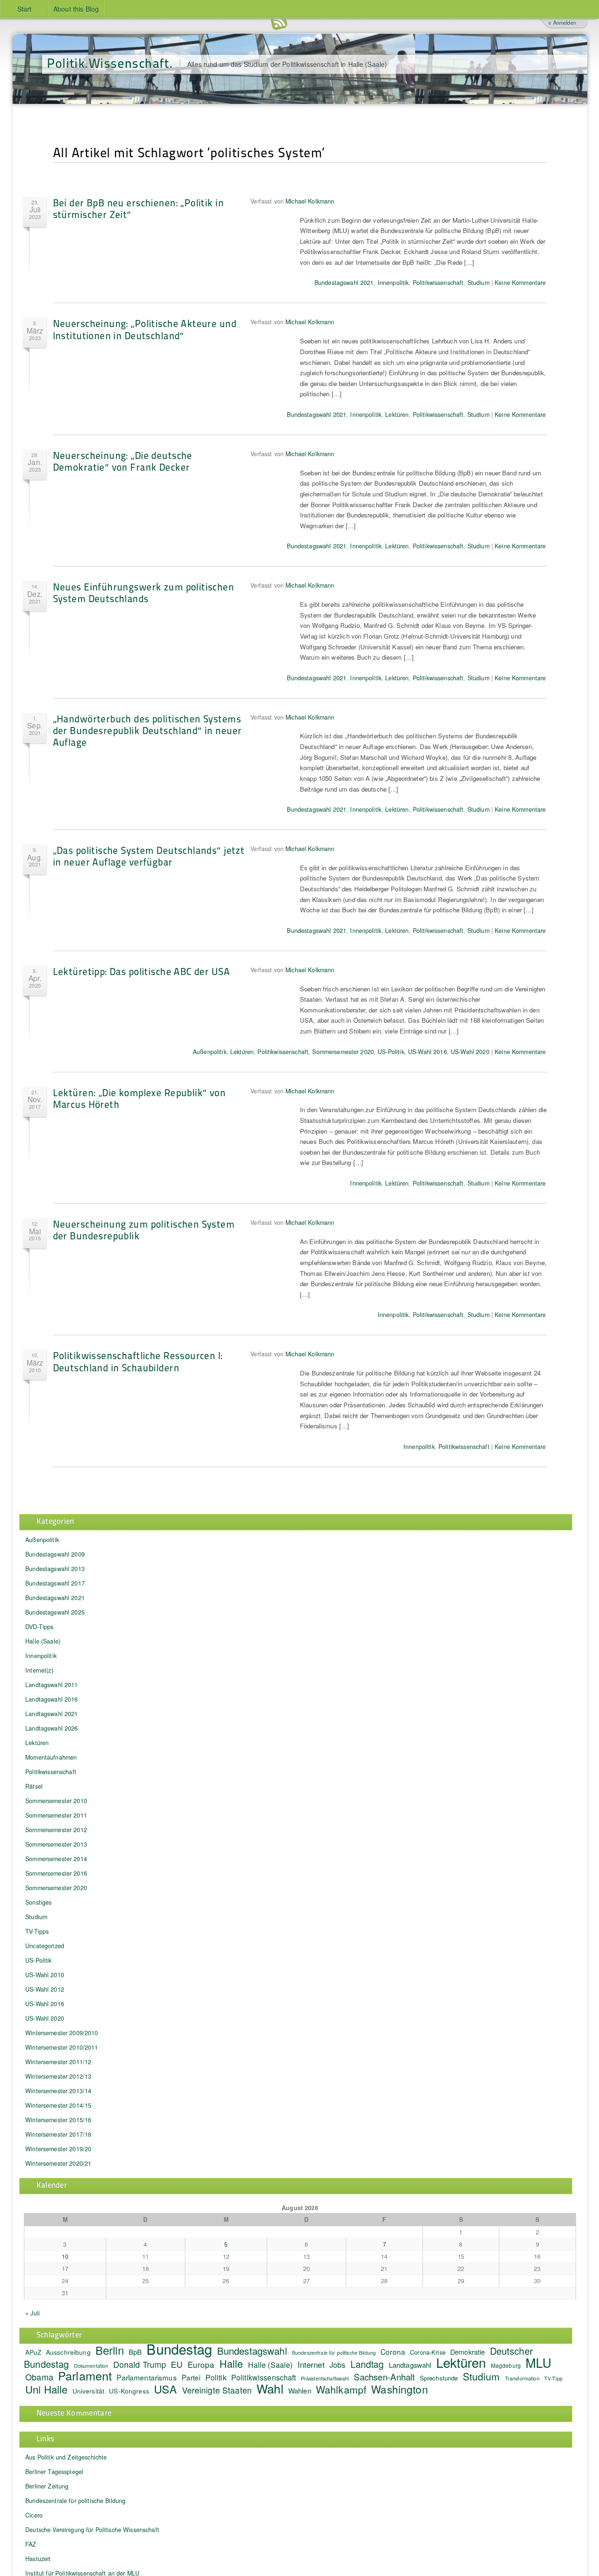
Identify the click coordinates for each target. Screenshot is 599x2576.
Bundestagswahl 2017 (55, 1583)
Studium (478, 283)
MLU (538, 2363)
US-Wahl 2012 (45, 1989)
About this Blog (76, 9)
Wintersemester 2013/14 (58, 2091)
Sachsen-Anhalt (384, 2376)
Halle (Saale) (43, 1641)
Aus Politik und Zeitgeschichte (66, 2457)
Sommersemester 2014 (56, 1859)
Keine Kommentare (520, 283)
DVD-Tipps (39, 1627)
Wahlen (300, 2390)
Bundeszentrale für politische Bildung (334, 2353)
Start (25, 9)
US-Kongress (129, 2391)
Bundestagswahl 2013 (55, 1569)
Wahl (270, 2388)
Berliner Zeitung (47, 2486)
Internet (311, 2365)
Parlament (85, 2375)
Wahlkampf (341, 2389)
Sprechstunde (439, 2378)
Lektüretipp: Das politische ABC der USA (141, 971)
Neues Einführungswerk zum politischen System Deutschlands (144, 592)
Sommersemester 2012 (56, 1830)
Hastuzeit (38, 2559)
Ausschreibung (68, 2352)
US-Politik (391, 1052)
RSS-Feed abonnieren (279, 23)
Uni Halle (46, 2389)
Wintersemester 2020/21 (58, 2163)
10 (65, 2256)
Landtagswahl (410, 2365)
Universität (89, 2391)
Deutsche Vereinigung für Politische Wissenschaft (92, 2530)
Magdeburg (506, 2365)
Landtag (367, 2364)
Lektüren (397, 415)
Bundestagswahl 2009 (55, 1554)
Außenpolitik (210, 1052)
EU (177, 2364)
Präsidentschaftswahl (325, 2378)
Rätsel (34, 1786)
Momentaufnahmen (51, 1757)
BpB (135, 2352)
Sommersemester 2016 (56, 1873)
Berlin (110, 2350)
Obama (39, 2377)
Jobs (338, 2365)
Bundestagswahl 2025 (55, 1612)
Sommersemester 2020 (343, 1052)
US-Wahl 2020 (470, 1052)
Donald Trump (140, 2364)
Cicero (34, 2515)
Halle (231, 2363)
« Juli (33, 2313)
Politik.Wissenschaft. (110, 62)
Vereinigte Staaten (217, 2390)
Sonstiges (38, 1902)
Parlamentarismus (146, 2377)
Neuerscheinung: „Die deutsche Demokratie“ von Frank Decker (123, 461)
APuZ (33, 2352)
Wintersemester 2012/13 (58, 2076)
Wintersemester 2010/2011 (62, 2047)
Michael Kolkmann (310, 201)
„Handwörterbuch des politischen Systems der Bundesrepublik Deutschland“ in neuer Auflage (147, 730)
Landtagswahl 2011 (51, 1685)
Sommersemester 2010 (56, 1801)
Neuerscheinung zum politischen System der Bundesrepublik (144, 1230)
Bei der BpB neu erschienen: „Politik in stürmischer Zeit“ (138, 208)
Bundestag (179, 2349)
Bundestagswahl (252, 2350)
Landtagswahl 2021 (51, 1714)
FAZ (31, 2544)
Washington (399, 2389)
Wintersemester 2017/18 (58, 2134)
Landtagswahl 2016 (51, 1699)
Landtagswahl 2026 (51, 1728)
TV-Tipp (553, 2378)
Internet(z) (39, 1670)
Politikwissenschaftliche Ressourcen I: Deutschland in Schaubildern (138, 1361)
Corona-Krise (428, 2352)
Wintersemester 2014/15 (58, 2105)
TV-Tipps (37, 1931)
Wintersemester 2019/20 (58, 2149)
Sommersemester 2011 (56, 1815)
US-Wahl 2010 (45, 1975)
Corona (393, 2351)
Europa (201, 2364)
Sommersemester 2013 (56, 1844)
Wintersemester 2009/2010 (62, 2033)
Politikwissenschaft (438, 283)
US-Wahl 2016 (427, 1052)
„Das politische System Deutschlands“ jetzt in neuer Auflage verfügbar (149, 856)
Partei (191, 2377)
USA (165, 2389)
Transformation (522, 2378)
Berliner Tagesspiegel (54, 2472)
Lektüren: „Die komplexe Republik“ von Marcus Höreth (139, 1098)
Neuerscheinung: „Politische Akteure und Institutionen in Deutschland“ (145, 329)
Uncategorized (45, 1946)
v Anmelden (562, 22)
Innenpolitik (393, 283)
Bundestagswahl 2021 (344, 283)
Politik (216, 2377)
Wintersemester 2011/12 (58, 2062)
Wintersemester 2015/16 (58, 2120)
